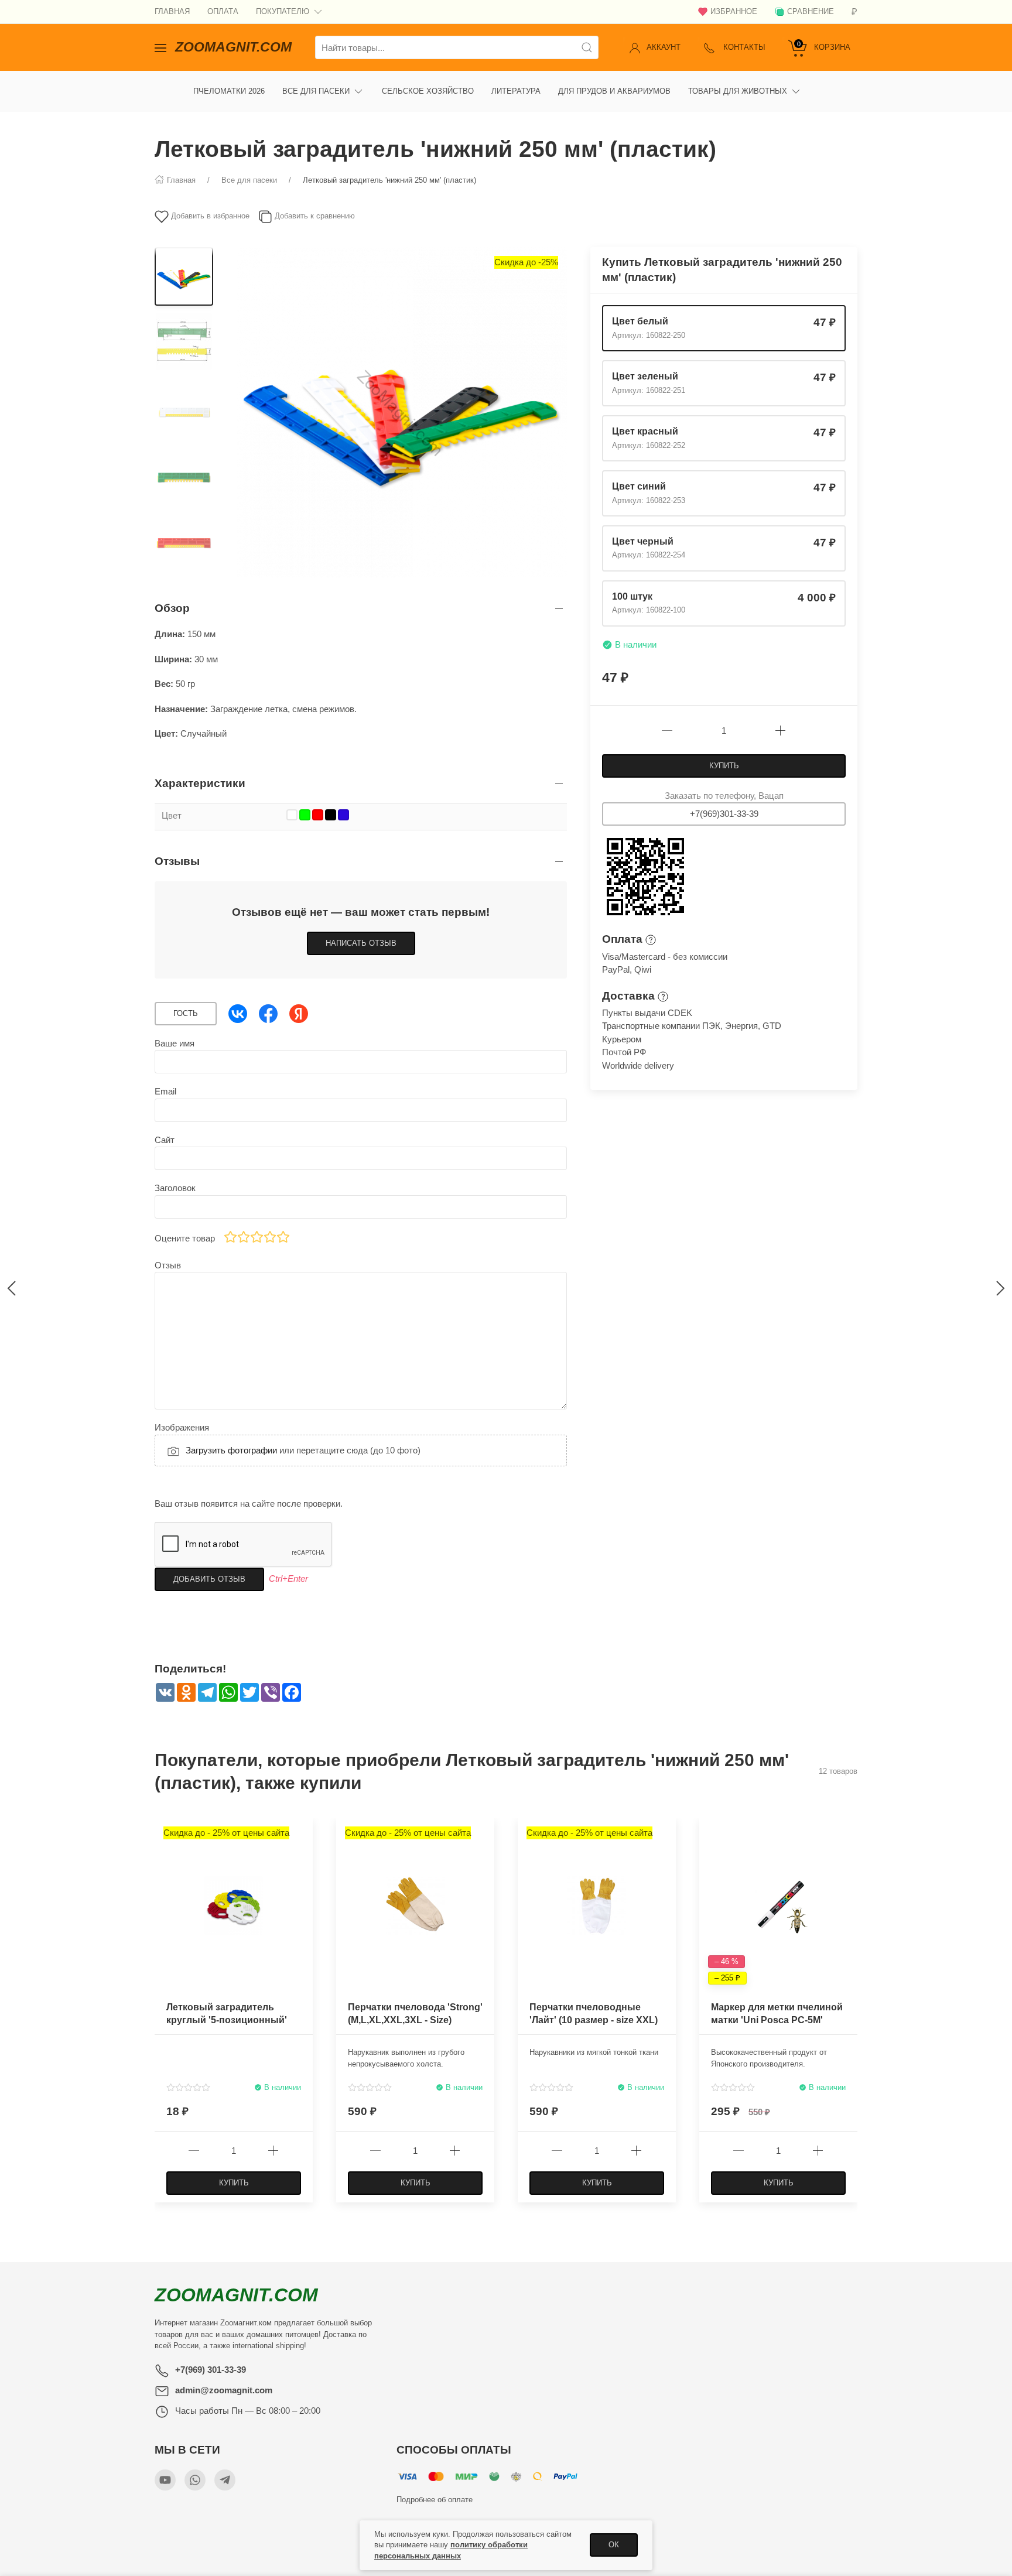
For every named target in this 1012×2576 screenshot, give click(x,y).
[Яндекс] (299, 1014)
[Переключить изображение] (184, 276)
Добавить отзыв (209, 1579)
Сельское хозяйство (428, 91)
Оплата (223, 11)
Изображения (182, 1427)
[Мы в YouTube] (165, 2480)
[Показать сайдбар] (160, 47)
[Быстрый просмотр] (303, 1873)
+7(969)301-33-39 (724, 814)
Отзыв (168, 1265)
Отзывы (177, 861)
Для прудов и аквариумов (614, 91)
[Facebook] (268, 1014)
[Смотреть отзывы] (188, 2087)
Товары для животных (738, 91)
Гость (186, 1013)
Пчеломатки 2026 (229, 91)
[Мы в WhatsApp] (195, 2480)
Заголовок (175, 1188)
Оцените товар (185, 1238)
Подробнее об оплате (435, 2500)
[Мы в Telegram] (225, 2480)
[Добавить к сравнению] (303, 1853)
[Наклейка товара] (708, 1826)
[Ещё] (819, 91)
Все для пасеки (316, 91)
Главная (172, 11)
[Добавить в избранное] (303, 1833)
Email (165, 1091)
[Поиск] (587, 47)
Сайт (165, 1140)
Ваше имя (175, 1043)
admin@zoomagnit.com (224, 2390)
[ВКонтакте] (238, 1014)
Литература (516, 91)
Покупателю (283, 11)
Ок (614, 2545)
